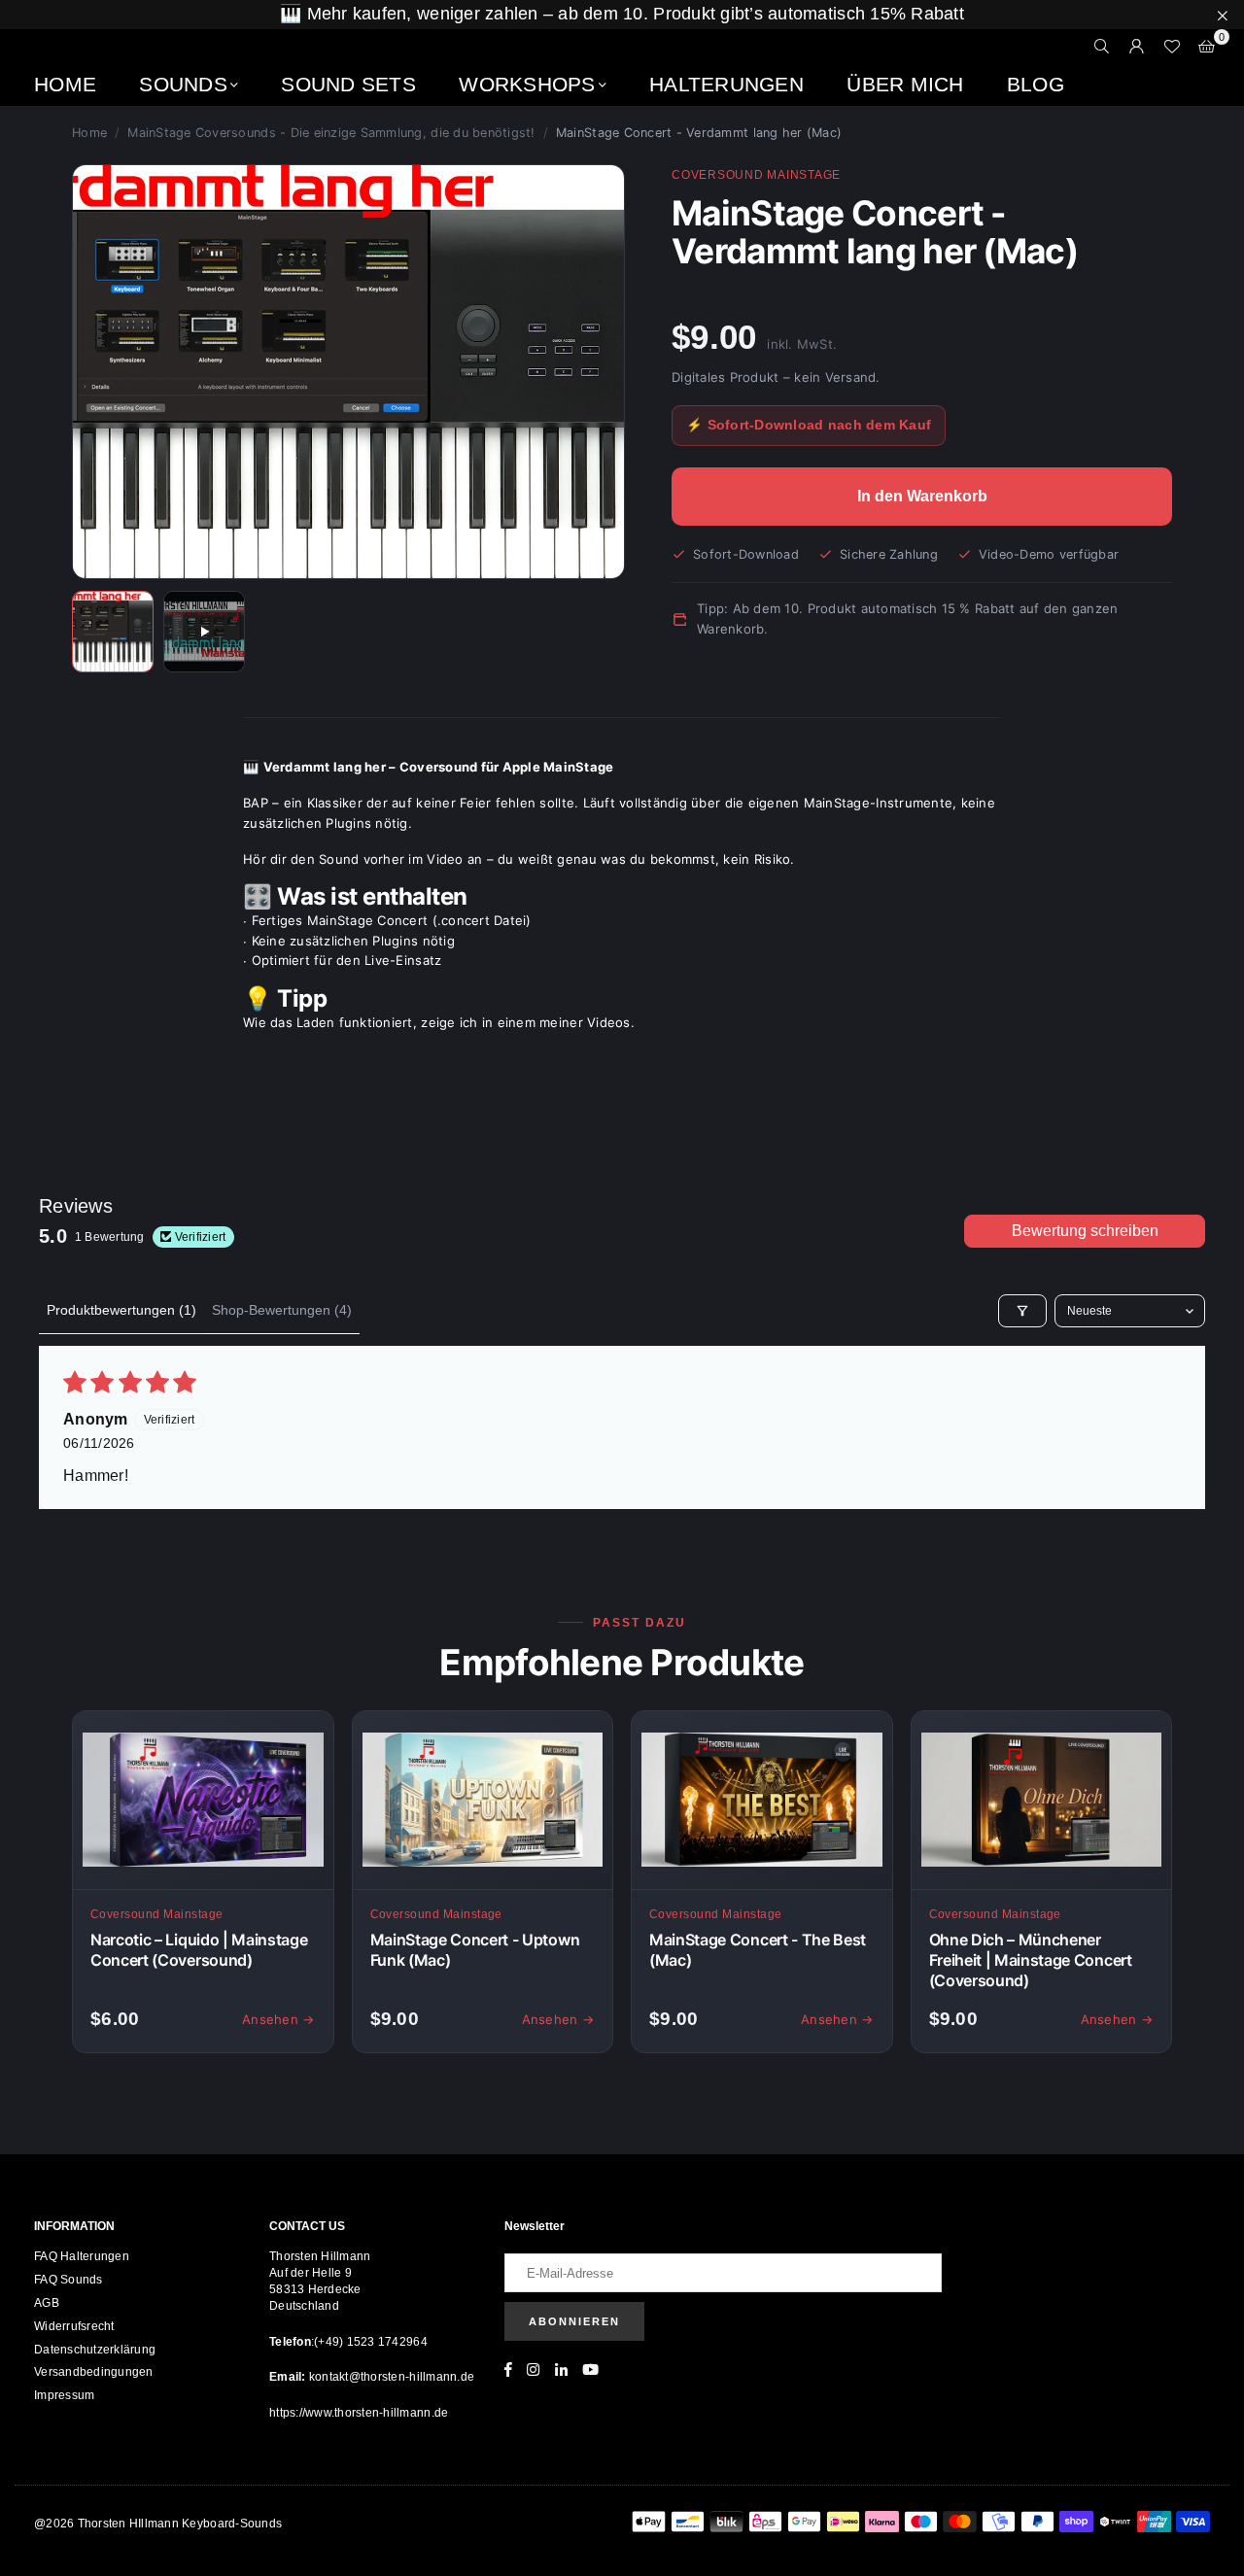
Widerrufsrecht (74, 2326)
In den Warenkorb (922, 496)
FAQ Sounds (69, 2280)
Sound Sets (348, 84)
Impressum (64, 2395)
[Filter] (1022, 1311)
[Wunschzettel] (1172, 47)
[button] (1207, 47)
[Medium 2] (204, 632)
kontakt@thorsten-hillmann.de (391, 2377)
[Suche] (1102, 47)
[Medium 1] (113, 632)
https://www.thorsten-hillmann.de (359, 2413)
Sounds (183, 84)
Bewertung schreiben (1085, 1231)
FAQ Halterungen (82, 2256)
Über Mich (905, 84)
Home (65, 84)
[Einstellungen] (1137, 47)
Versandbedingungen (94, 2372)
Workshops (527, 84)
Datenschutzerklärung (95, 2350)
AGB (47, 2303)
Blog (1036, 84)
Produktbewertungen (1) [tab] (121, 1310)
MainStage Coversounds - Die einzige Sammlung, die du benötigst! (331, 133)
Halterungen (726, 84)
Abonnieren (574, 2321)
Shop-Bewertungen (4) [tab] (282, 1310)
